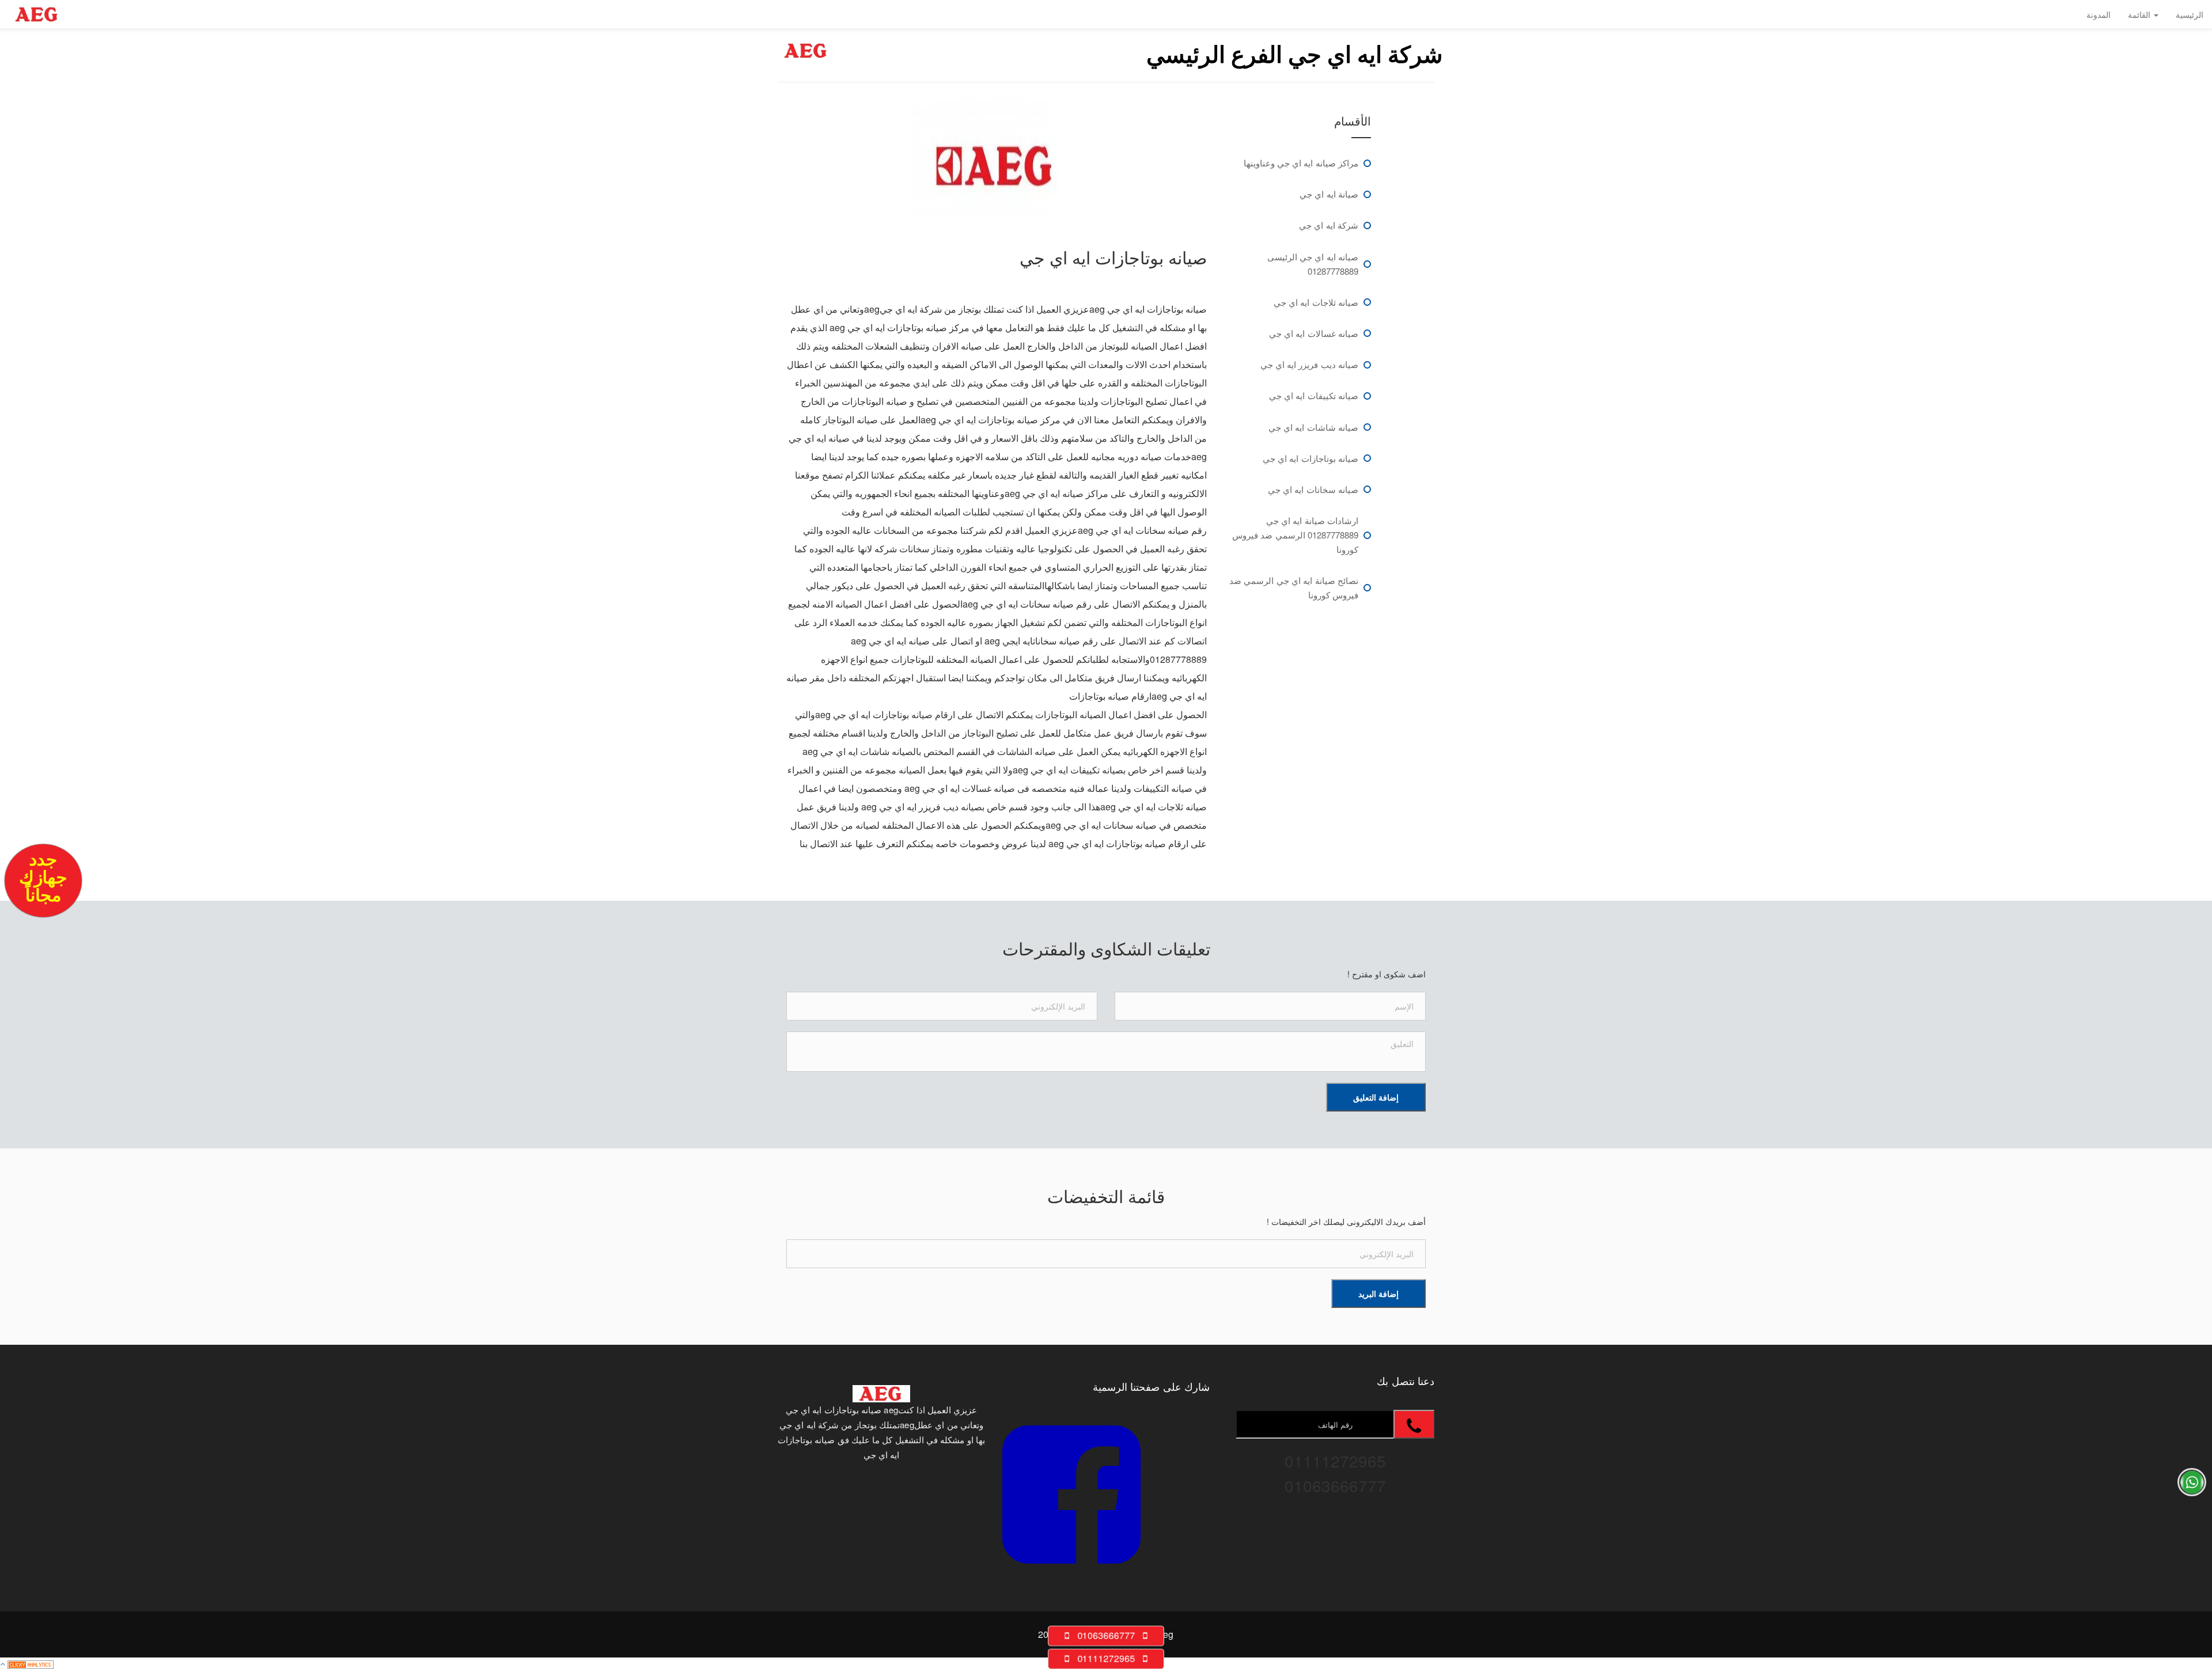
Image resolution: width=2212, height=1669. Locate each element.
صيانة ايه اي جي (1329, 194)
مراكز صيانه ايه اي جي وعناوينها (1301, 163)
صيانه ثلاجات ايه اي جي (1316, 302)
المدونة (2099, 14)
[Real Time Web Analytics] (31, 1663)
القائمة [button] (2140, 14)
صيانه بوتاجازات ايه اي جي (1310, 458)
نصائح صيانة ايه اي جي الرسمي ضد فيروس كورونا (1294, 587)
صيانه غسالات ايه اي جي (1314, 333)
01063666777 (1106, 1635)
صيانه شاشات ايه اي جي (1313, 427)
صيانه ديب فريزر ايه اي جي (1310, 364)
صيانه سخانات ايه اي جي (1313, 489)
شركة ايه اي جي (1329, 225)
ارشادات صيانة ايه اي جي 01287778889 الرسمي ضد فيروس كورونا (1295, 535)
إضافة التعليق (1376, 1097)
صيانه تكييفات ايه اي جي (1314, 395)
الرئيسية (2190, 14)
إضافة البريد (1378, 1294)
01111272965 (1106, 1658)
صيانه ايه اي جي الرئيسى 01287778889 (1313, 264)
